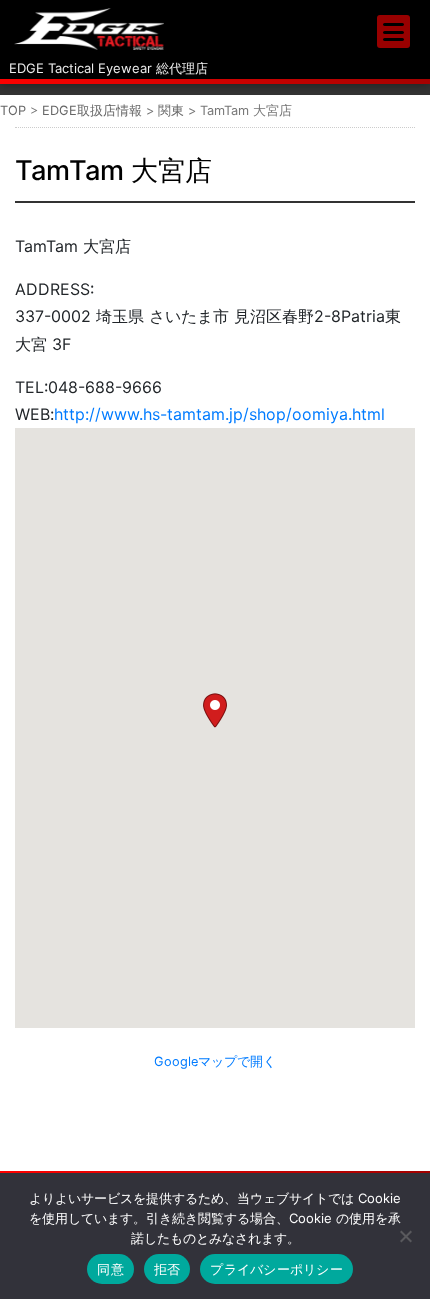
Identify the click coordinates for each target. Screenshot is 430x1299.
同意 (110, 1269)
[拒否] (405, 1236)
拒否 (167, 1269)
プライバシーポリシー (276, 1269)
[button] (215, 710)
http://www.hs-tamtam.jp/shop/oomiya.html (219, 414)
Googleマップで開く (215, 1061)
